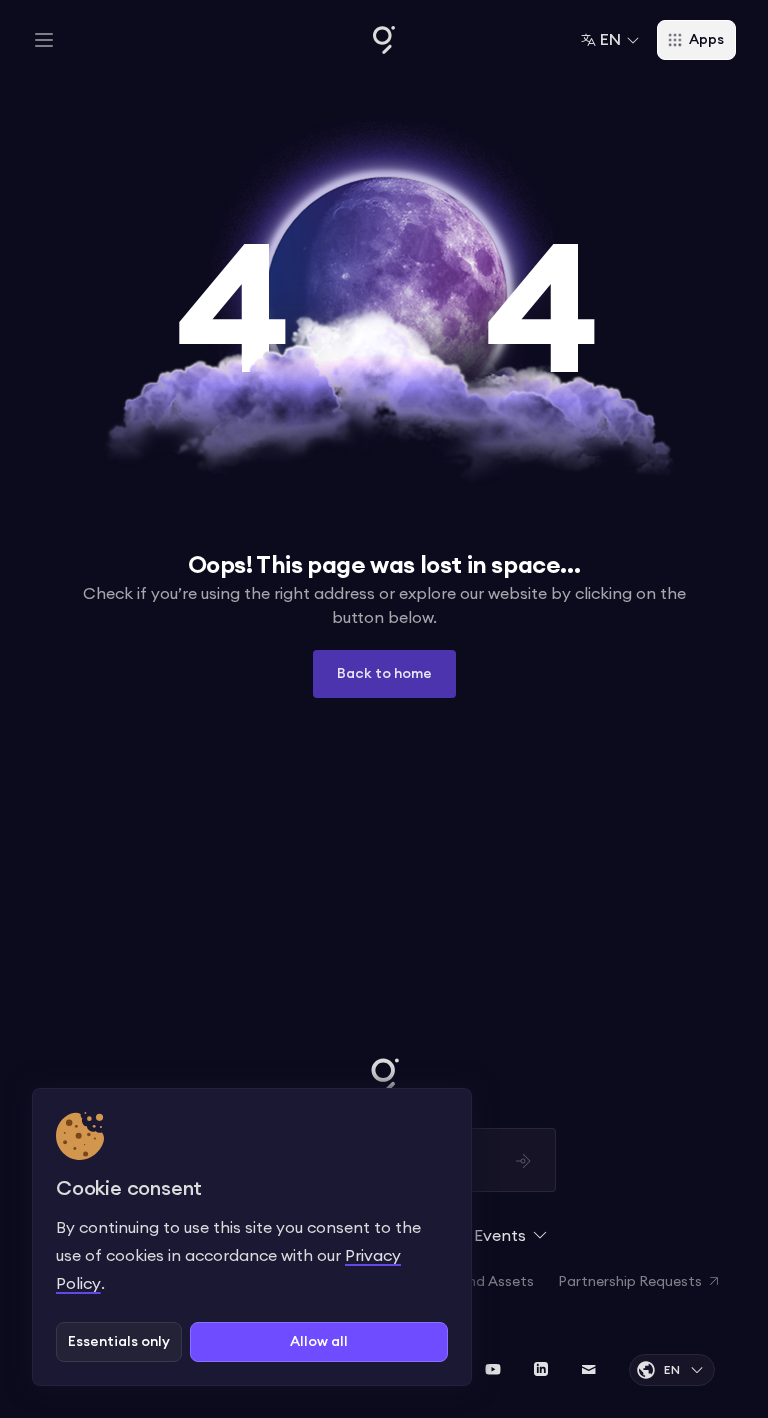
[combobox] (610, 40)
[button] (44, 40)
